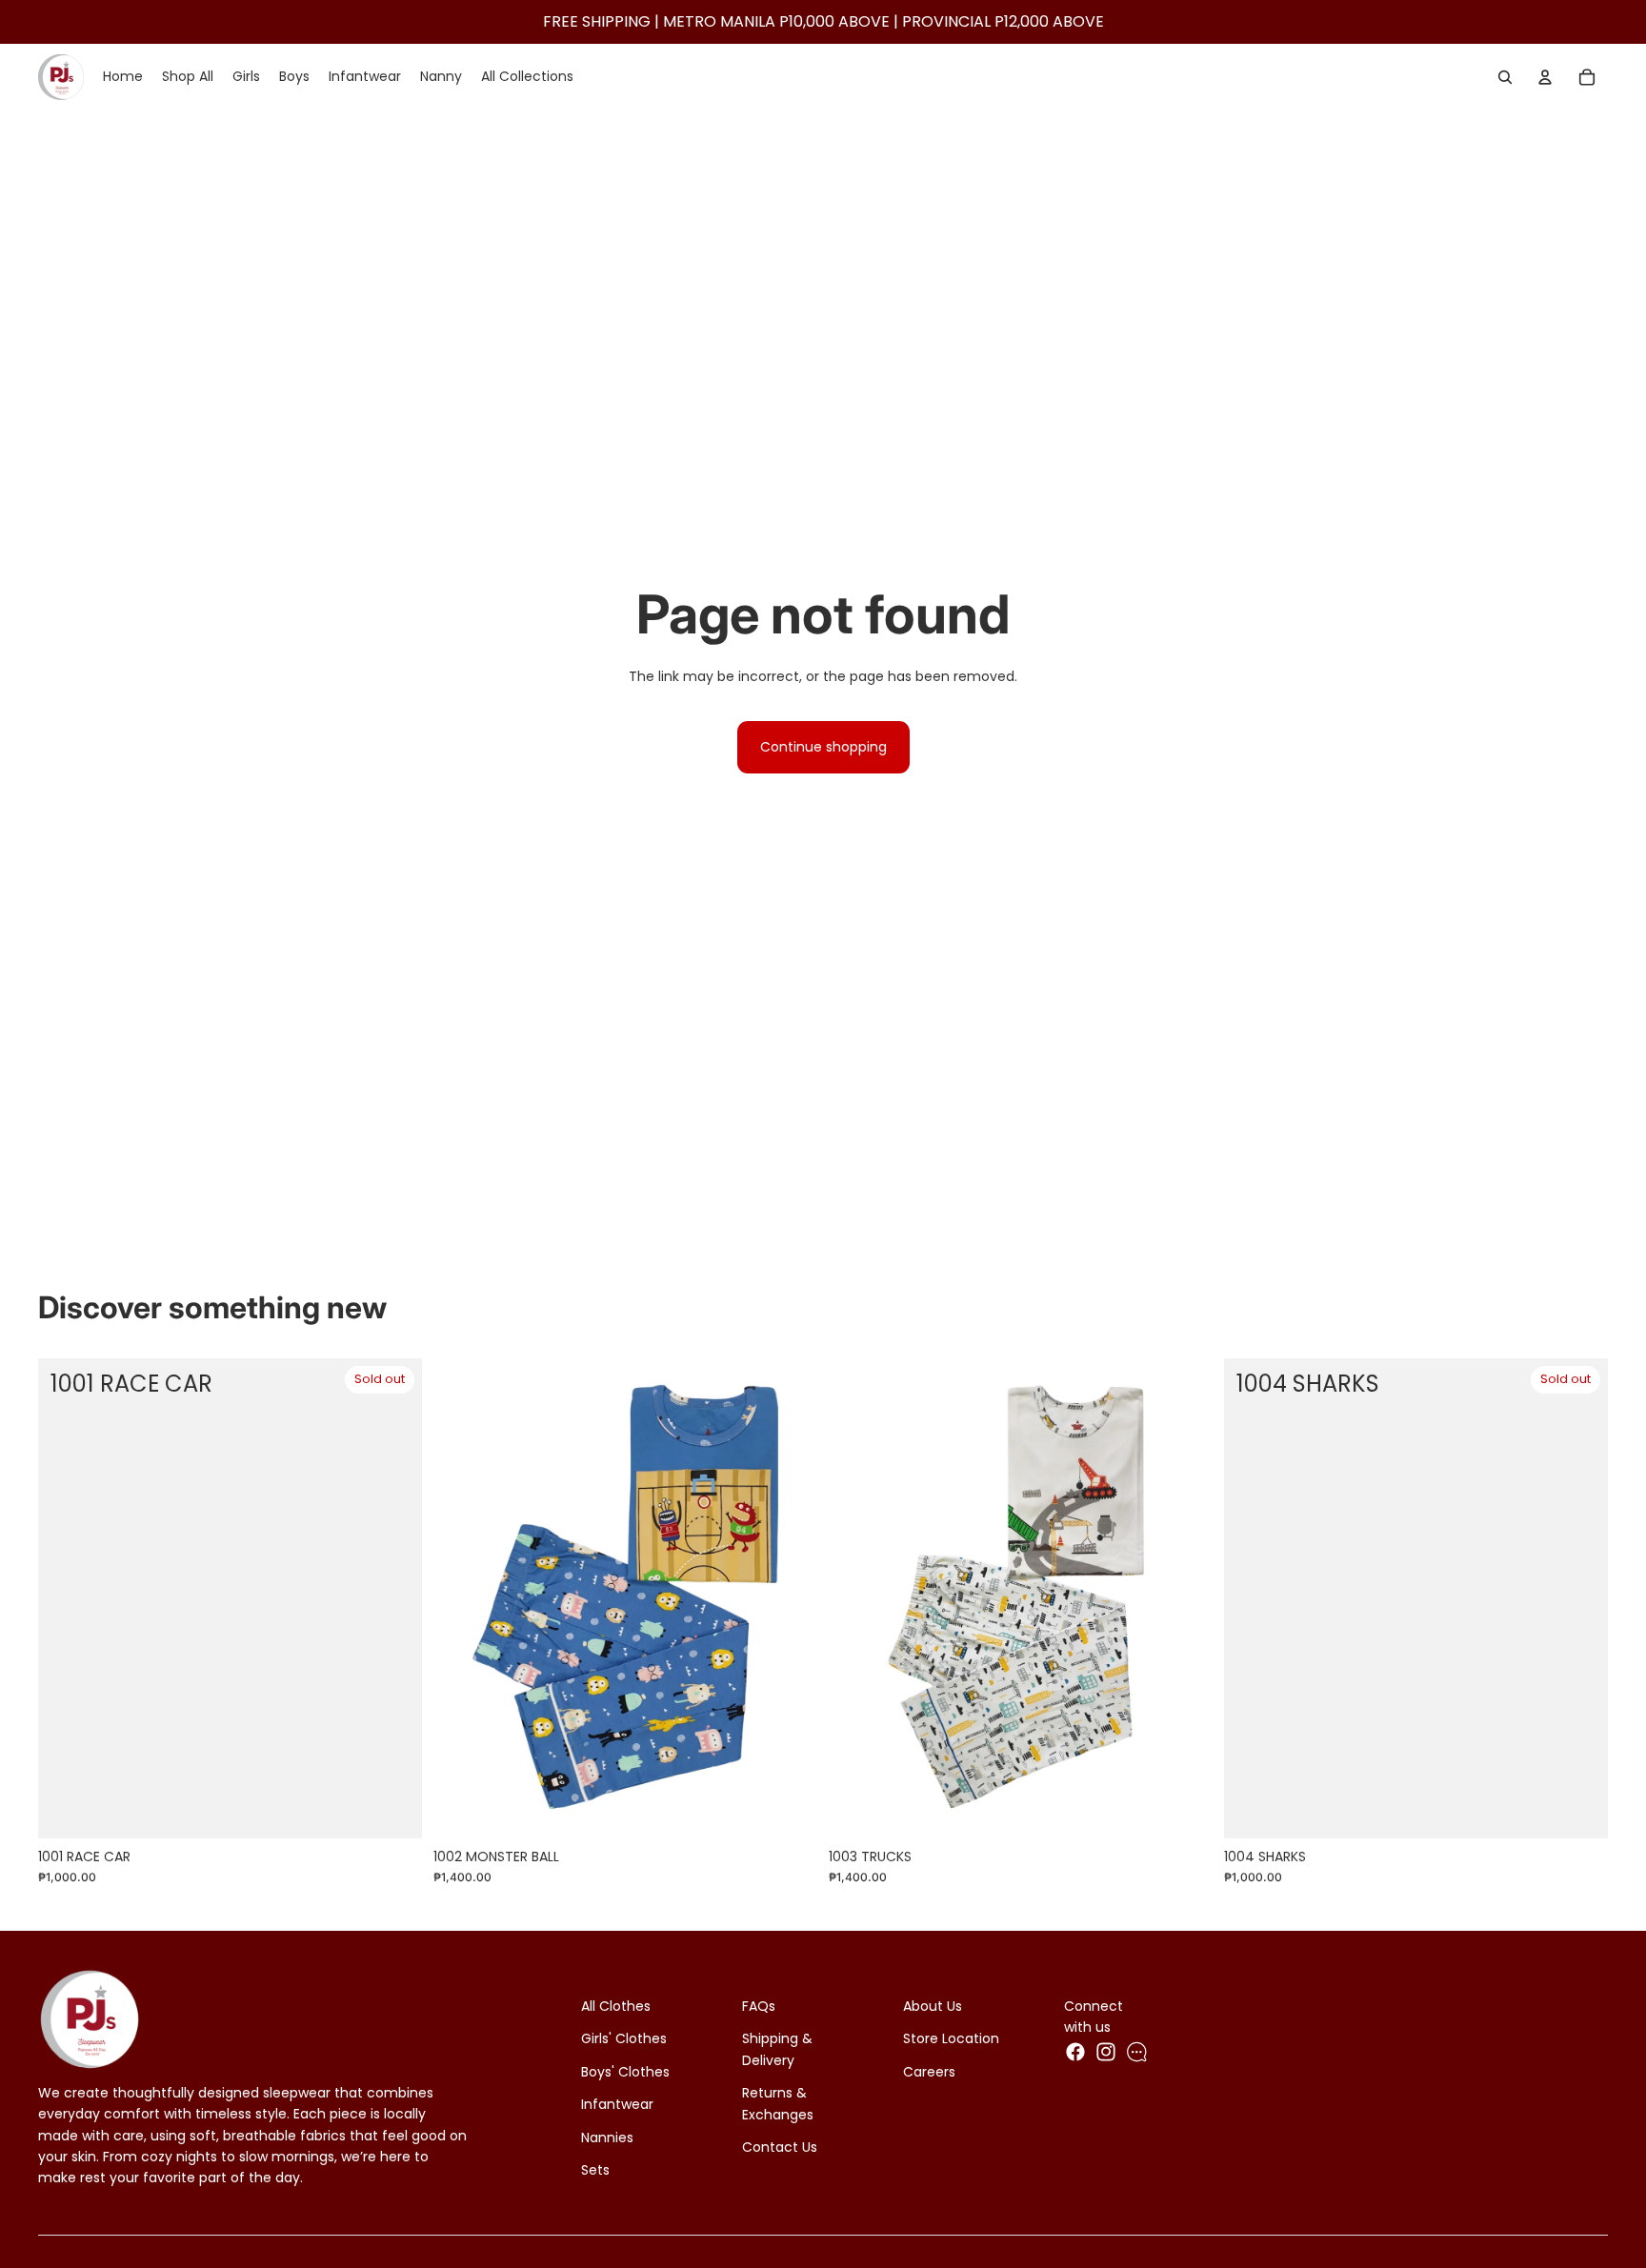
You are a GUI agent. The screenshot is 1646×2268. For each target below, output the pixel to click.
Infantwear (617, 2104)
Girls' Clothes (624, 2038)
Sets (595, 2170)
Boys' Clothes (625, 2072)
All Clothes (616, 2006)
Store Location (951, 2038)
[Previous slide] (462, 1598)
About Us (933, 2006)
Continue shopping (823, 747)
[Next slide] (789, 1598)
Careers (929, 2072)
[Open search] (1505, 77)
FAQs (759, 2006)
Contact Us (780, 2147)
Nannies (607, 2138)
